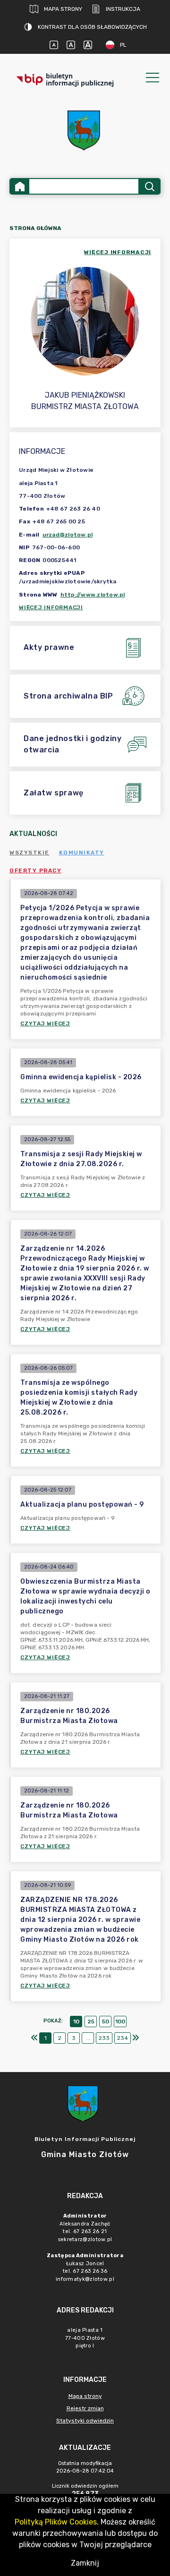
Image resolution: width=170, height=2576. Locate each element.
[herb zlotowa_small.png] (85, 131)
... (88, 2038)
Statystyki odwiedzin (85, 2421)
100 (120, 2022)
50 (106, 2022)
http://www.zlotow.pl (93, 595)
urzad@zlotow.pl (68, 535)
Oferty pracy (35, 870)
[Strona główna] (20, 186)
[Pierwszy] (34, 2038)
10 (76, 2022)
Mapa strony (63, 9)
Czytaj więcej (45, 1024)
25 (91, 2022)
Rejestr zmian (85, 2408)
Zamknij (85, 2563)
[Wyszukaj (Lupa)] (149, 186)
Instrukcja (123, 9)
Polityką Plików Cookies (56, 2522)
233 (104, 2038)
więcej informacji (118, 252)
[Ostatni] (136, 2038)
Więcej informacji (51, 607)
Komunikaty (82, 853)
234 (123, 2038)
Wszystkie (30, 853)
